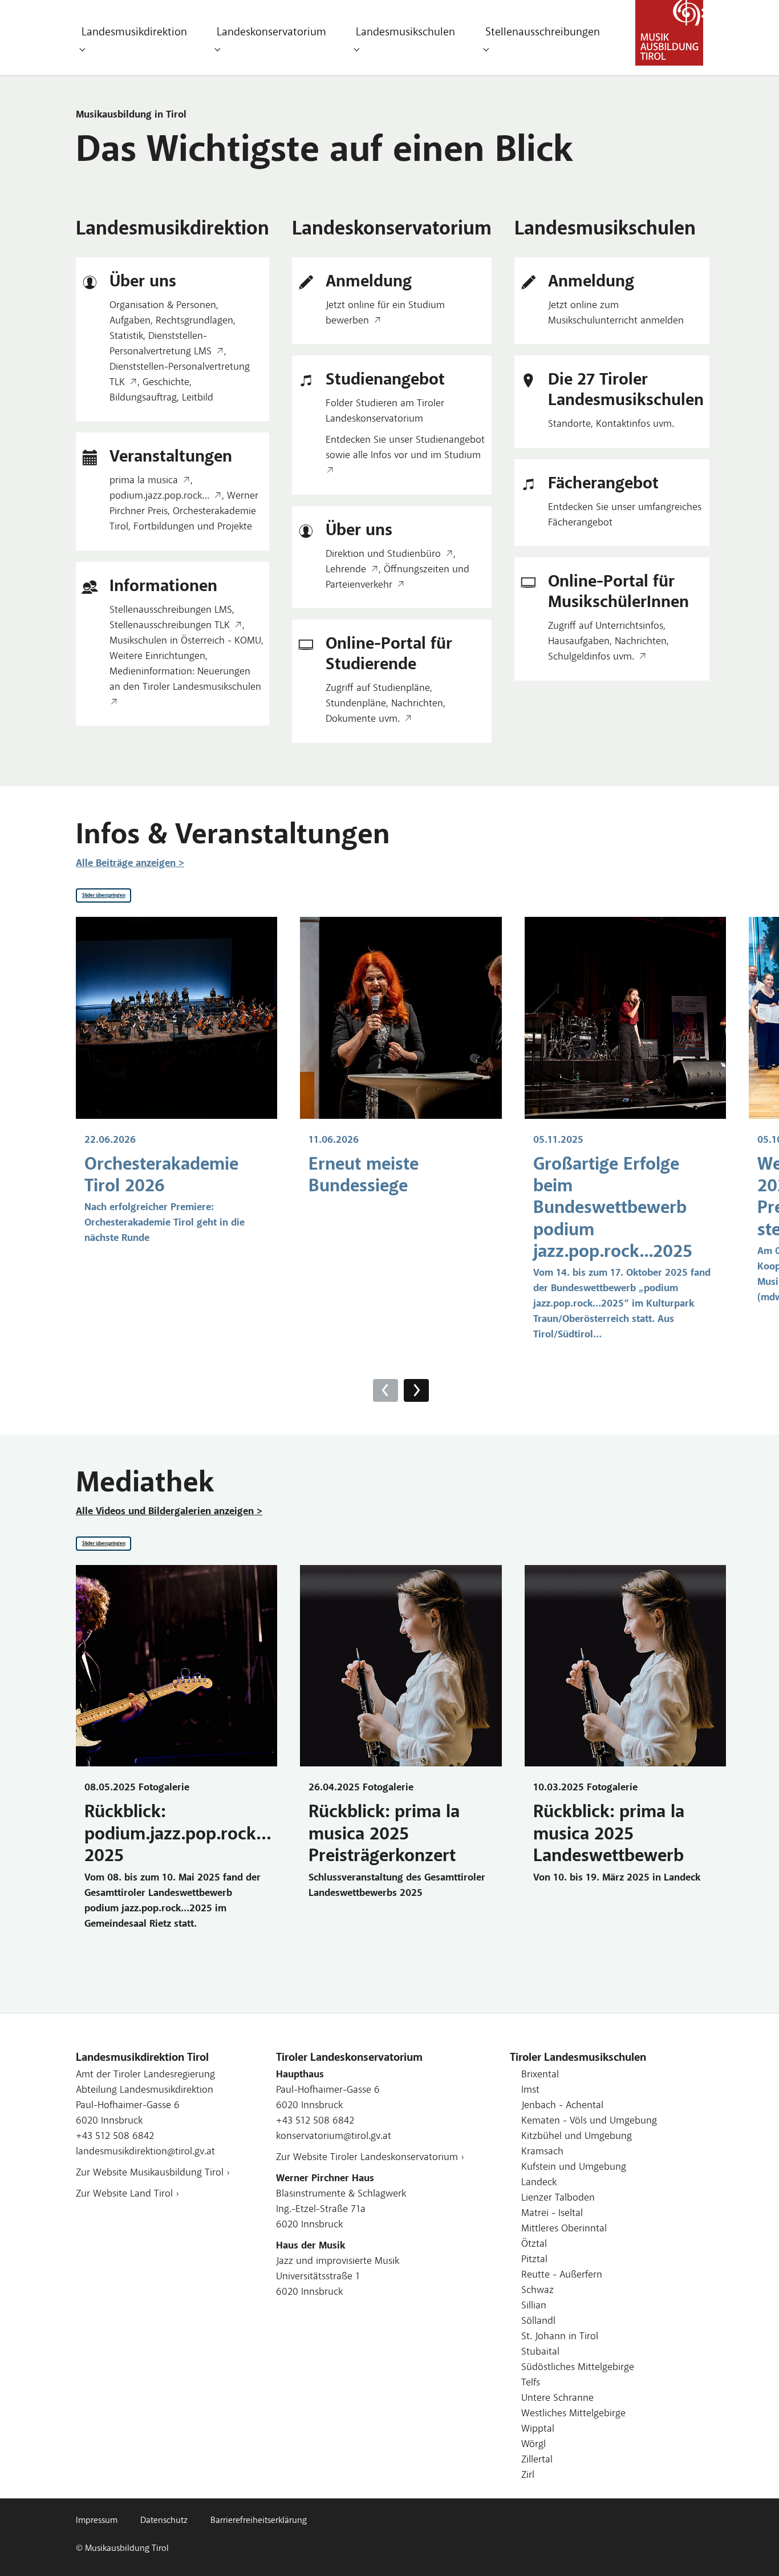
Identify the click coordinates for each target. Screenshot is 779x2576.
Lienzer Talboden (558, 2198)
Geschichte (166, 383)
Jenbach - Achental (562, 2106)
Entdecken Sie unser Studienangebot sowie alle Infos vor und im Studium (405, 448)
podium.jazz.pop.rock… (159, 496)
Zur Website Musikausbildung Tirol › (153, 2173)
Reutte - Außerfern (562, 2275)
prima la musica (144, 481)
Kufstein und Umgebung (574, 2167)
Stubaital (540, 2352)
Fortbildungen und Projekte (193, 527)
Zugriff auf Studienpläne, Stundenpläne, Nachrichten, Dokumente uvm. (386, 704)
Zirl (528, 2476)
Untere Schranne (557, 2399)
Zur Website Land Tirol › (127, 2194)
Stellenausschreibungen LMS (171, 610)
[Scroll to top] (752, 2549)
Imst (530, 2090)
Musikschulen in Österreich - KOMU (185, 641)
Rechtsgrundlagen (194, 321)
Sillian (534, 2306)
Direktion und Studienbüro (383, 555)
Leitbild (198, 398)
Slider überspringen (104, 895)
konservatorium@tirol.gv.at (334, 2137)
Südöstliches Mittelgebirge (578, 2368)
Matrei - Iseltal (552, 2214)
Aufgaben (130, 321)
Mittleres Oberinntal (564, 2229)
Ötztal (534, 2245)
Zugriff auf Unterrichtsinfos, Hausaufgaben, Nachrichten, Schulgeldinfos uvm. (608, 642)
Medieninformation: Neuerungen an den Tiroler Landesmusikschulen (185, 680)
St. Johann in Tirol (560, 2337)
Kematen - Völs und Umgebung (589, 2121)
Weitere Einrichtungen (157, 657)
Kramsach (542, 2152)
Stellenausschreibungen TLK (170, 626)
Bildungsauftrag (143, 398)
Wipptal (538, 2429)
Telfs (531, 2383)
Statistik (126, 337)
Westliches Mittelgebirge (573, 2414)
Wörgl (533, 2445)
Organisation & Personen (163, 306)
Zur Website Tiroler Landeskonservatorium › (370, 2158)
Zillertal (537, 2460)
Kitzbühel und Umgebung (577, 2137)
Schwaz (537, 2291)
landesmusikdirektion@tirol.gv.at (145, 2152)
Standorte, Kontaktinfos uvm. (611, 424)
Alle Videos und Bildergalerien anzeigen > (169, 1512)
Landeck (539, 2183)
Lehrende (346, 570)
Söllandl (538, 2322)
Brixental (540, 2075)
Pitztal (534, 2260)
